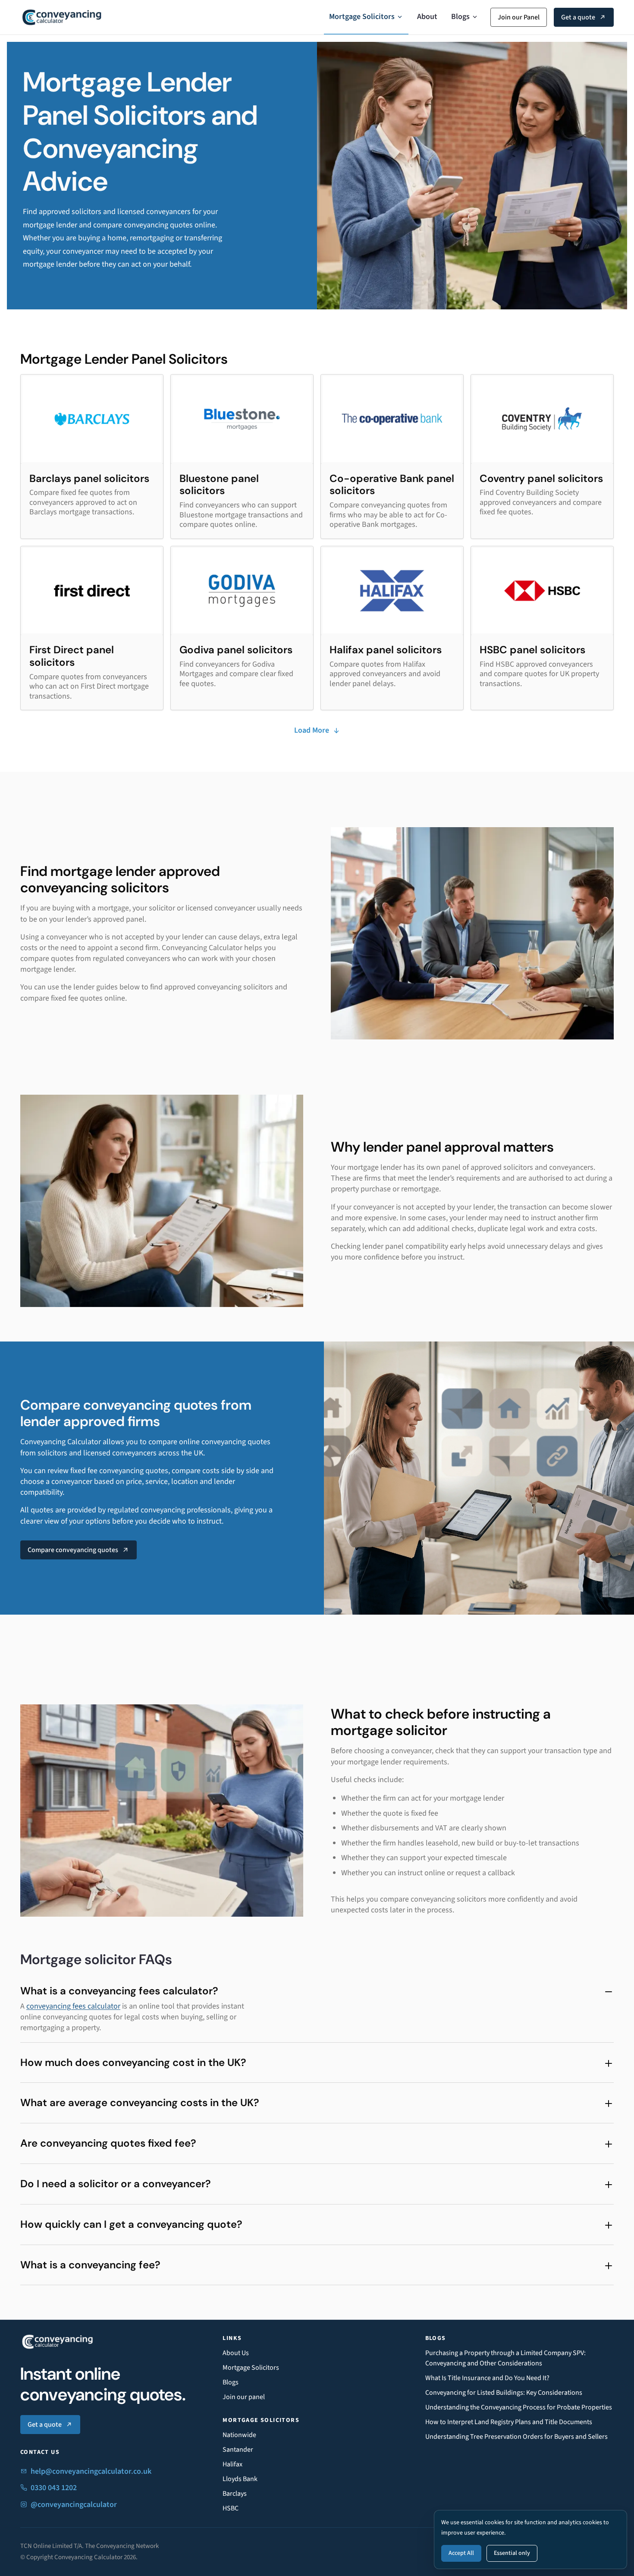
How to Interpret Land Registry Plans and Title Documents (509, 2422)
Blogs (460, 17)
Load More (312, 730)
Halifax (232, 2464)
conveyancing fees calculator (73, 2006)
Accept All (461, 2553)
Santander (238, 2450)
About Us (236, 2353)
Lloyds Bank (240, 2479)
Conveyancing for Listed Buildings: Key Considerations (504, 2393)
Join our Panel (519, 17)
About (427, 17)
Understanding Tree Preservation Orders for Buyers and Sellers (516, 2437)
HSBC (231, 2508)
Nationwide (239, 2435)
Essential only (512, 2553)
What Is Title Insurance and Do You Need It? (487, 2378)
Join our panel (244, 2397)
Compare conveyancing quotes (73, 1550)
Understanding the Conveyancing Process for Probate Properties (519, 2407)
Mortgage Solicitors (362, 17)
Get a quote (578, 17)
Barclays (235, 2494)
